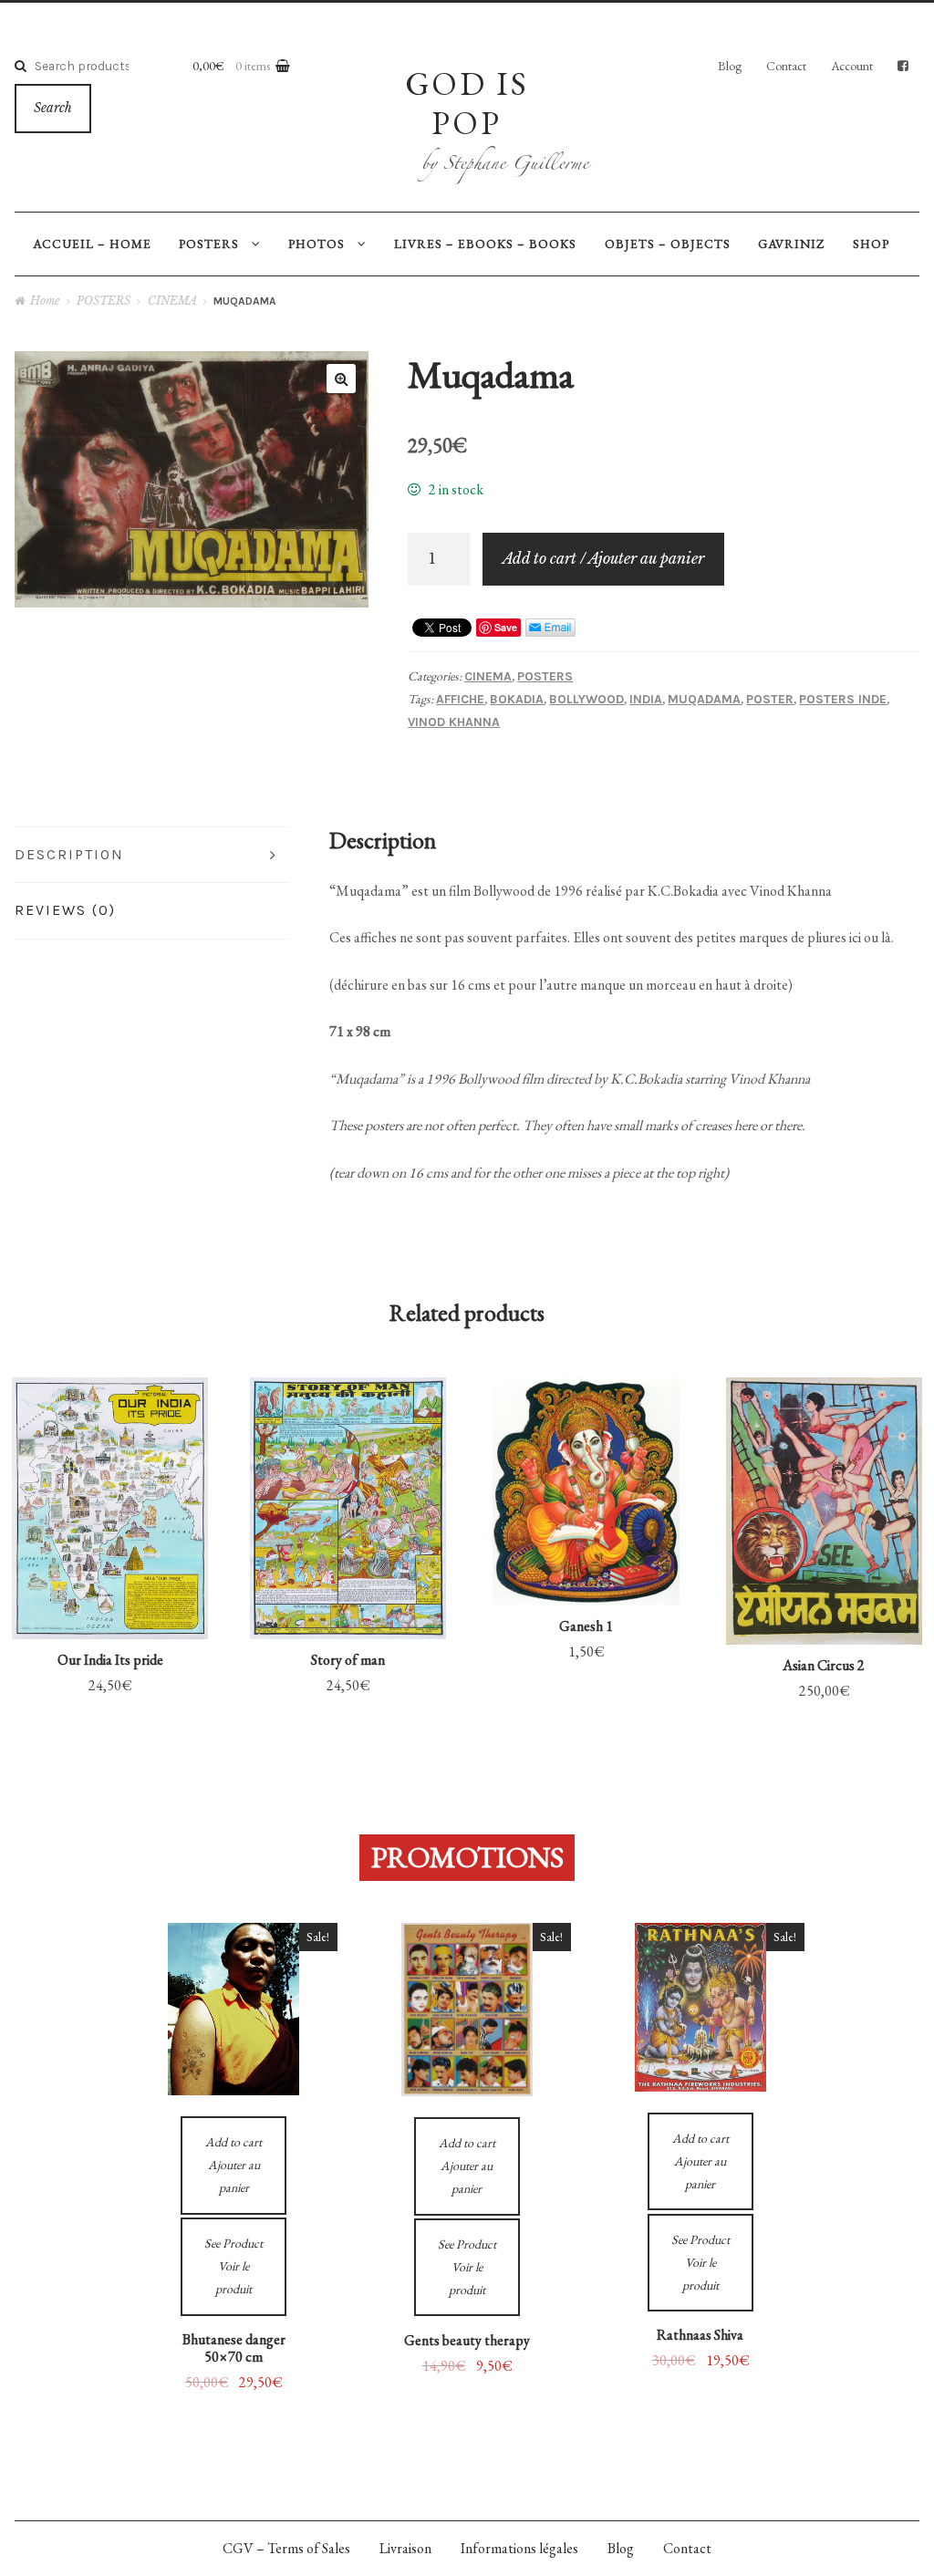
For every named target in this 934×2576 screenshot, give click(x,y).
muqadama (704, 699)
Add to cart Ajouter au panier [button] (110, 1579)
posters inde (843, 699)
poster (770, 699)
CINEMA (172, 301)
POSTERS (209, 244)
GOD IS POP (467, 103)
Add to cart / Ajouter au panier (603, 558)
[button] (341, 379)
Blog (730, 66)
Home (45, 301)
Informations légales (519, 2548)
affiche (460, 699)
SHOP (871, 244)
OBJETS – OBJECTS (668, 244)
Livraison (405, 2548)
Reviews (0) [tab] (65, 910)
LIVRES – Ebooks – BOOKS (485, 244)
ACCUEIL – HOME (92, 244)
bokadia (517, 699)
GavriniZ (791, 244)
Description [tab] (69, 854)
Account (852, 66)
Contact (786, 66)
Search (53, 108)
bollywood (586, 699)
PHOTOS (317, 244)
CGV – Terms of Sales (286, 2548)
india (646, 699)
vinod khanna (454, 722)
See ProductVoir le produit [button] (110, 1468)
